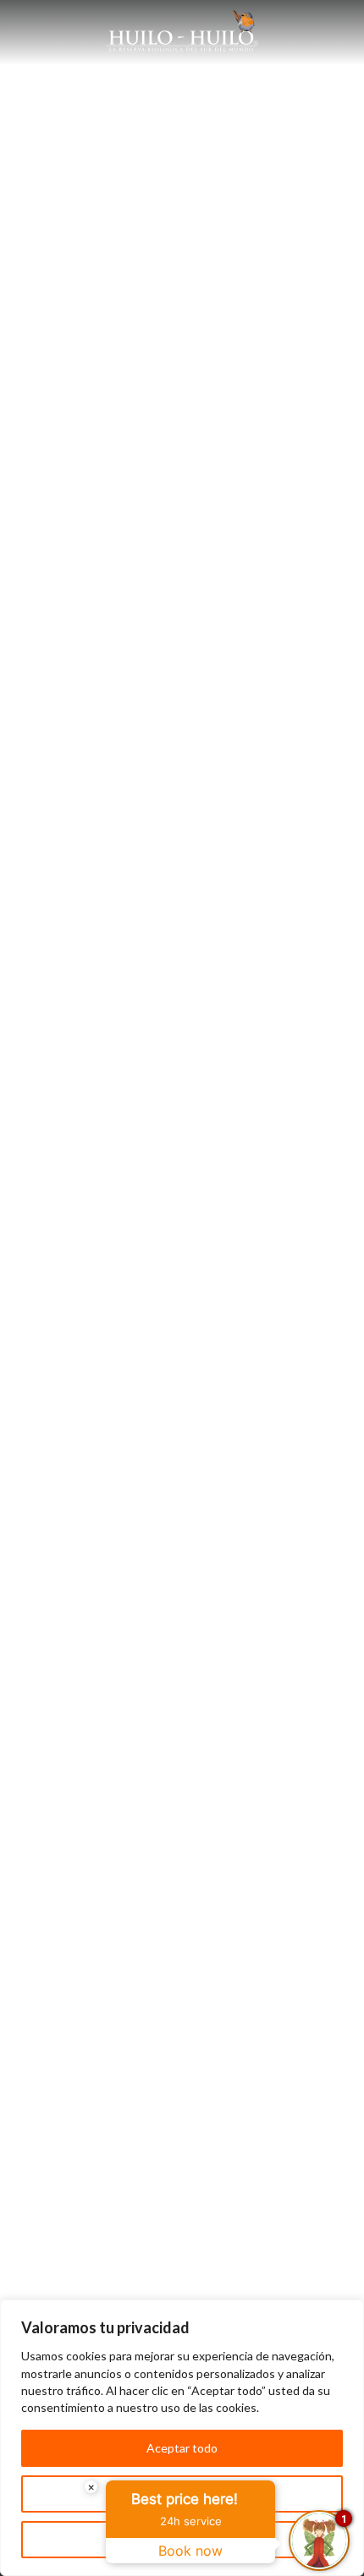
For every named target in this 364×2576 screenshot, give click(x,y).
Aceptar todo (182, 2448)
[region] (182, 2438)
